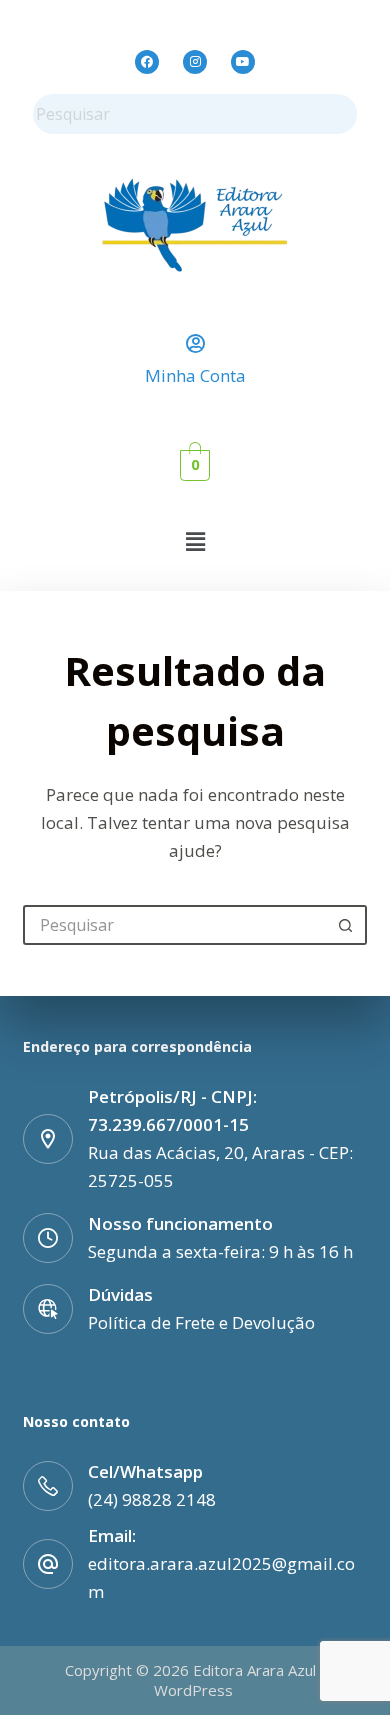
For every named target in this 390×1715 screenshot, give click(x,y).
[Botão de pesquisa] (347, 925)
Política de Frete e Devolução (201, 1322)
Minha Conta (195, 375)
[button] (195, 541)
